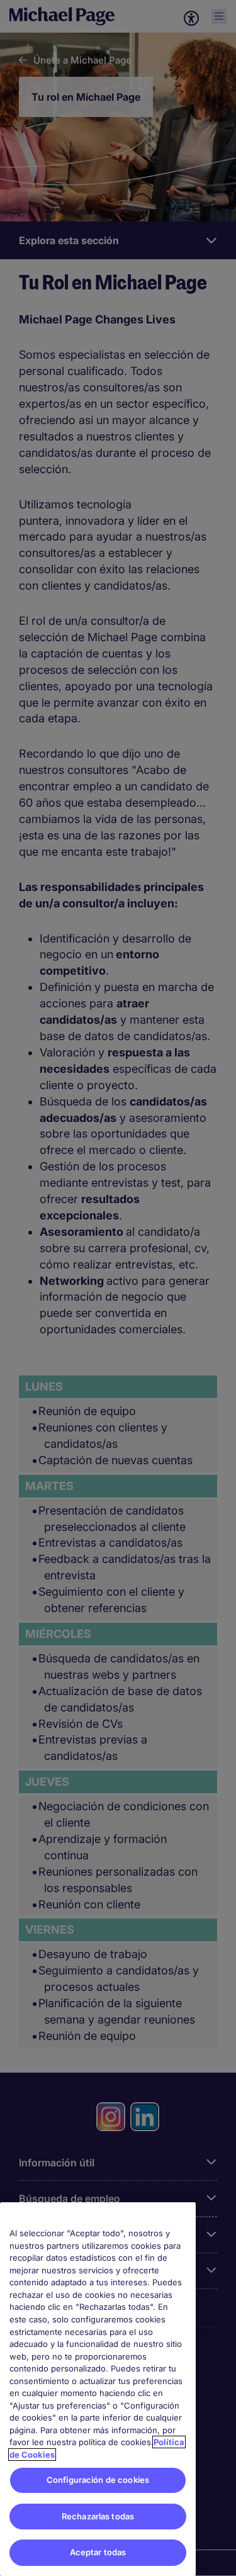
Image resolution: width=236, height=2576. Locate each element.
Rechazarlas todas (98, 2516)
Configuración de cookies (98, 2480)
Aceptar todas (98, 2552)
